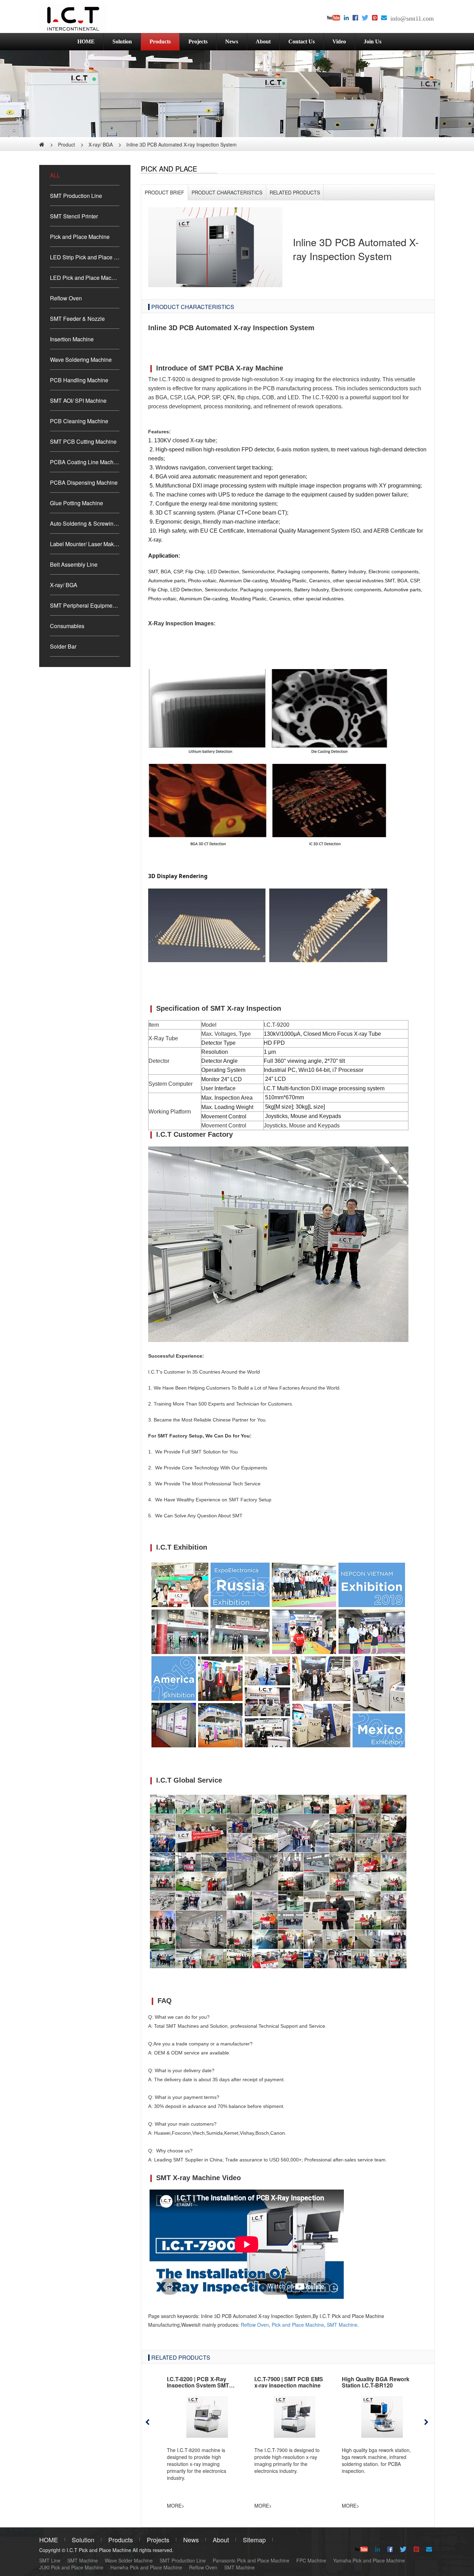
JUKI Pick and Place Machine (71, 2567)
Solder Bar (63, 646)
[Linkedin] (346, 18)
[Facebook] (355, 18)
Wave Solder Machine (129, 2560)
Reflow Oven (66, 298)
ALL (55, 175)
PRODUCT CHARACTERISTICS (227, 192)
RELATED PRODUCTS (295, 192)
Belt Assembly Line (74, 564)
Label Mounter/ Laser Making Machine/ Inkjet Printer (85, 544)
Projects (198, 41)
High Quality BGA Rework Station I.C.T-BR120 (376, 2382)
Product (66, 144)
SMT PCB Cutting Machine (83, 441)
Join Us (373, 41)
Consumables (67, 626)
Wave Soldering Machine (81, 360)
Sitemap (254, 2540)
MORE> (176, 2506)
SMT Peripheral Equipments (85, 605)
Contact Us (302, 41)
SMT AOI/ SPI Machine (78, 401)
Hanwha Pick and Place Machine (146, 2567)
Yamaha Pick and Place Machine (369, 2560)
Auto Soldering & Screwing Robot (85, 523)
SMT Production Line (76, 196)
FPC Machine (311, 2560)
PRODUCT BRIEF (164, 192)
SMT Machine (342, 2325)
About (263, 41)
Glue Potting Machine (77, 503)
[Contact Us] (384, 18)
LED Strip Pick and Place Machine (85, 257)
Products (160, 41)
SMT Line (50, 2560)
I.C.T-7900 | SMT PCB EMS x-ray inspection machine (289, 2382)
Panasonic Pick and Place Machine (251, 2560)
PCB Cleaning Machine (79, 421)
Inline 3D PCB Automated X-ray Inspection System (181, 144)
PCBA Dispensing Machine (84, 482)
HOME (86, 41)
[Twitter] (365, 18)
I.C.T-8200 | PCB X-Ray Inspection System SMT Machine (198, 2385)
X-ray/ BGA (101, 144)
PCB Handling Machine (79, 380)
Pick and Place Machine (80, 237)
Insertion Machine (72, 339)
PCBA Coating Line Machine (85, 462)
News (232, 41)
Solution (122, 41)
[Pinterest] (375, 18)
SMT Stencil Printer (74, 216)
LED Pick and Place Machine (85, 278)
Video (339, 41)
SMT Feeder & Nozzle (77, 319)
